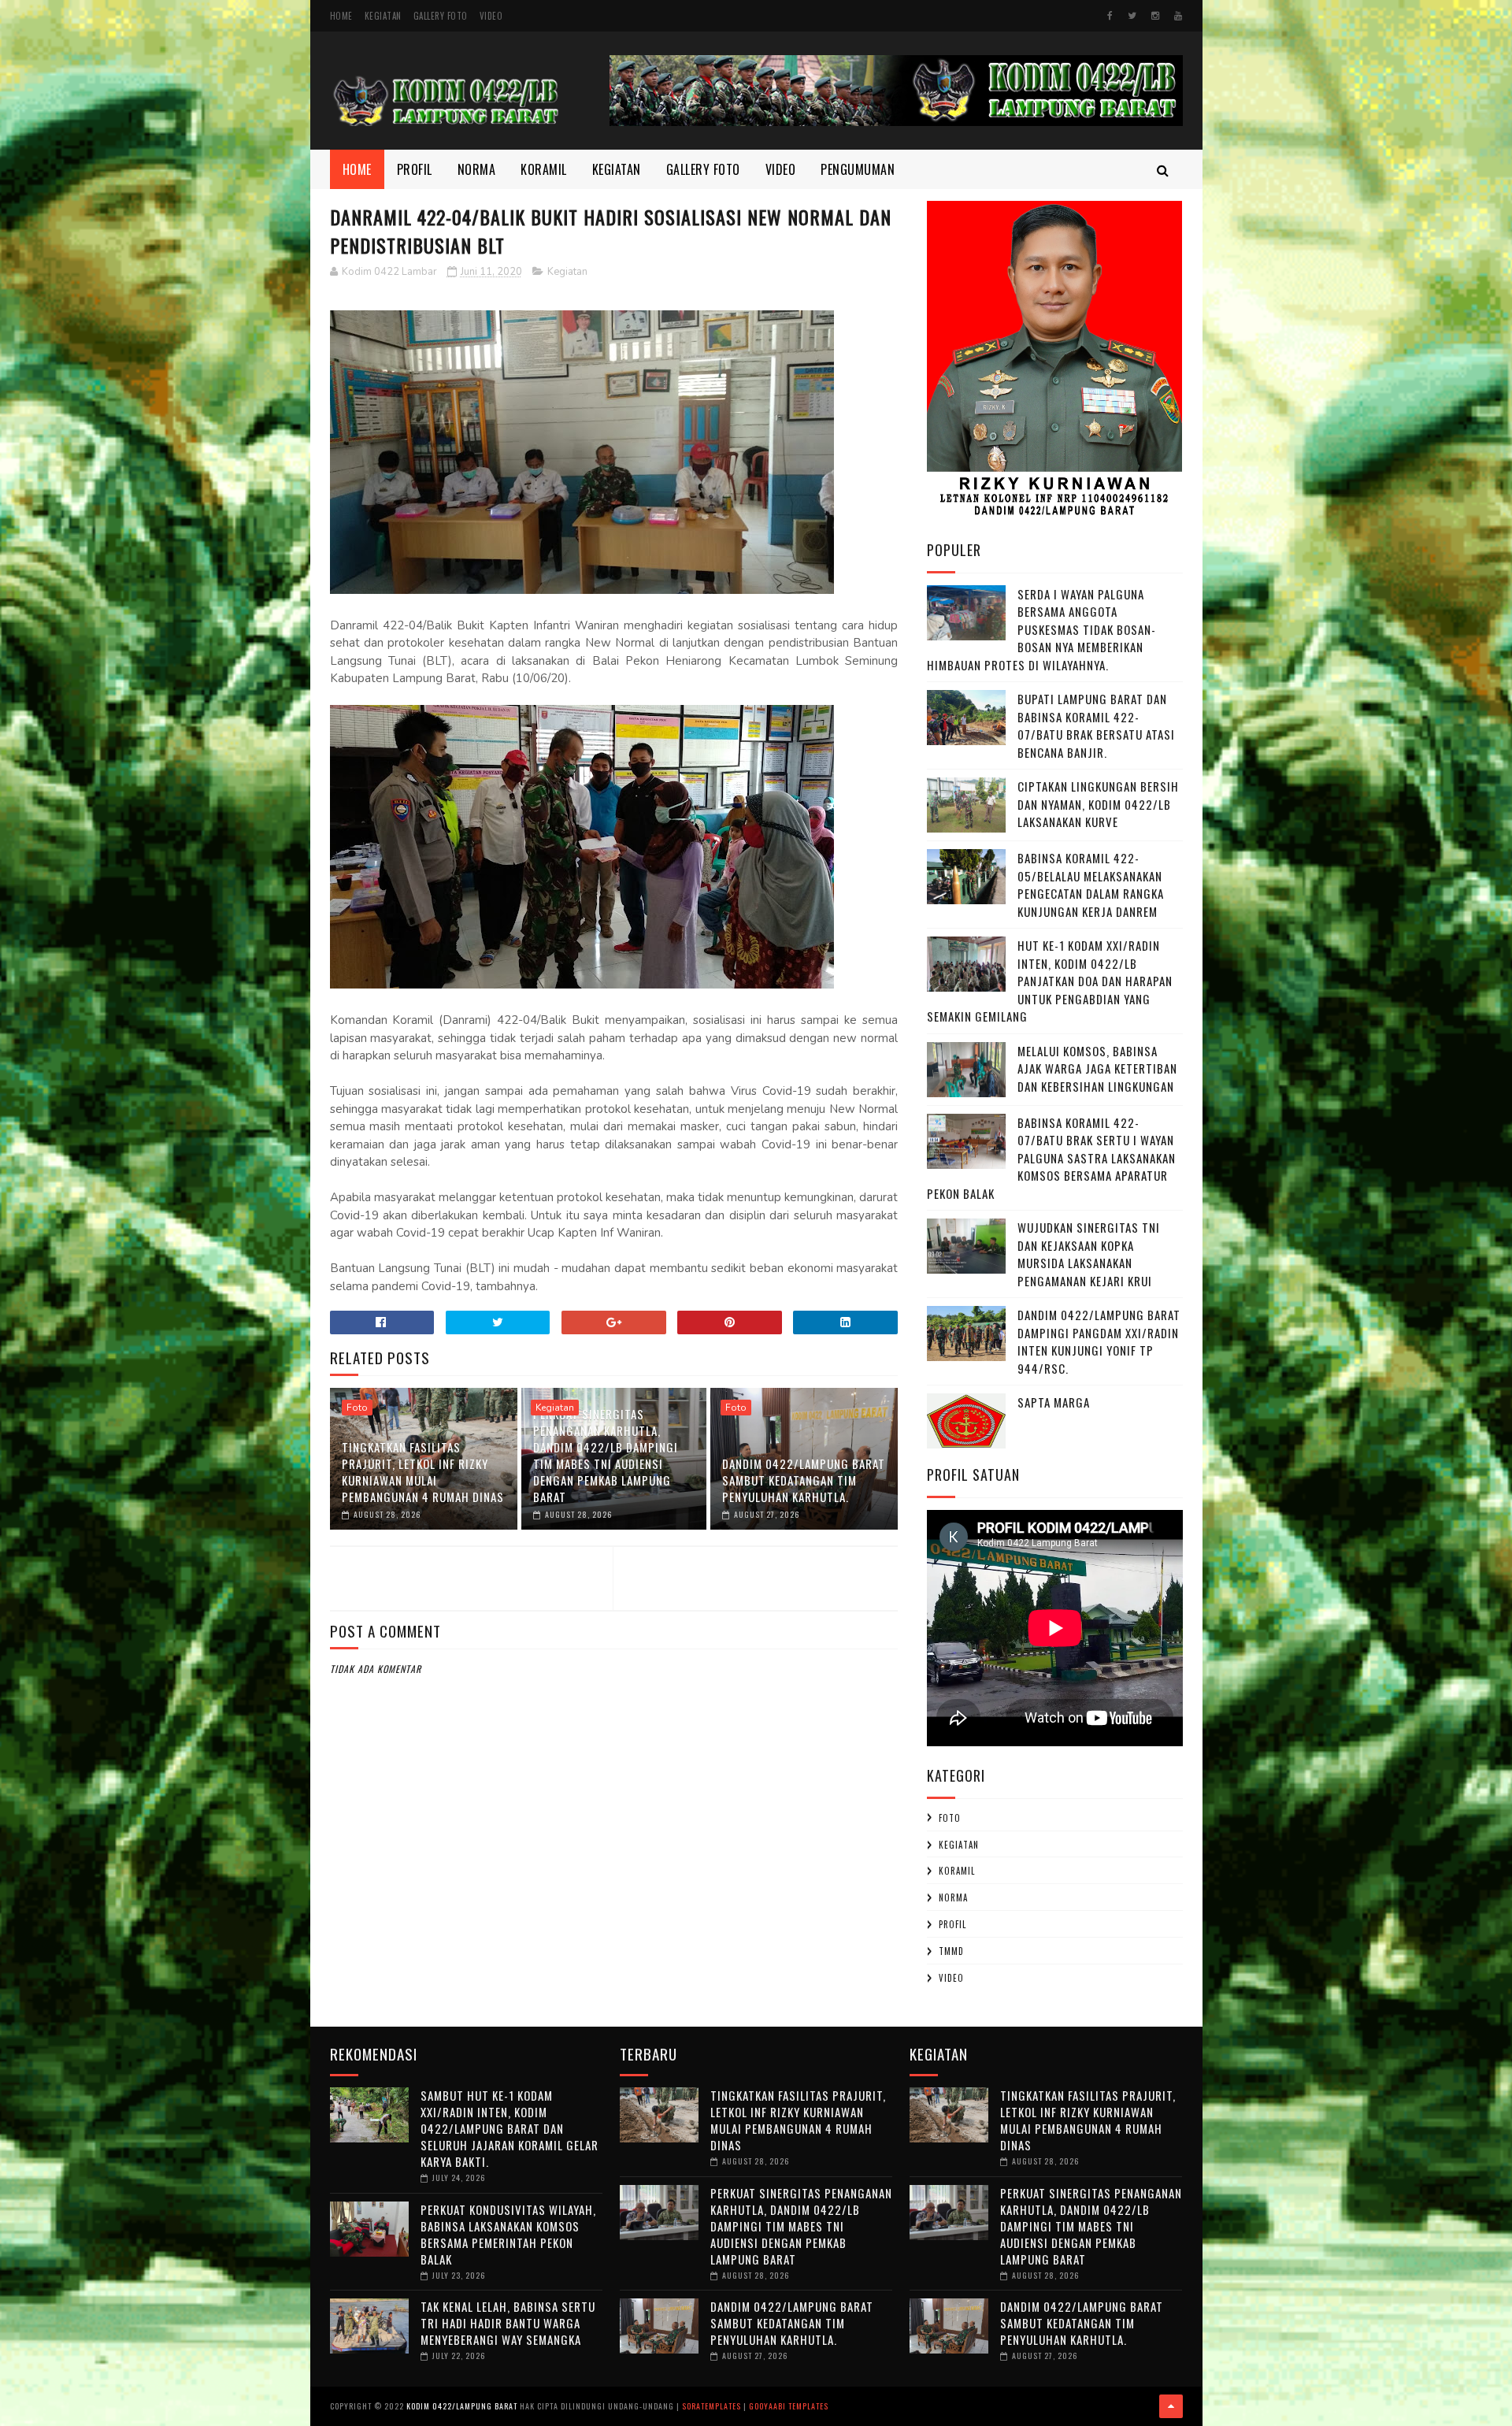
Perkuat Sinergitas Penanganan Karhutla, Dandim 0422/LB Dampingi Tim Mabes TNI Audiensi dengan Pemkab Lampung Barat (606, 1455)
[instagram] (1155, 16)
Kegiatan (383, 16)
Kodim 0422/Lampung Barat (462, 2406)
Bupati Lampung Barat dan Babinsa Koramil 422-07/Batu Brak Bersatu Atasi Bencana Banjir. (1096, 725)
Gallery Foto (441, 16)
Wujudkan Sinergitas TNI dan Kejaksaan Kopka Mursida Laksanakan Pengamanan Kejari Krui (1089, 1254)
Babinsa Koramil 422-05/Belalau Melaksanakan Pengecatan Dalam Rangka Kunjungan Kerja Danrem (1091, 885)
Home (341, 16)
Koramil (544, 169)
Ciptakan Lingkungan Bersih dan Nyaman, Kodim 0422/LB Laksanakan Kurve (1098, 804)
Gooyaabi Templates (789, 2406)
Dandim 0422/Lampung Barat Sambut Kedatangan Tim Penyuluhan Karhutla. (804, 1480)
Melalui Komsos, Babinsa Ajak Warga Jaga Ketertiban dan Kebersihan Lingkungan (1097, 1068)
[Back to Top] (1171, 2406)
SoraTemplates (712, 2406)
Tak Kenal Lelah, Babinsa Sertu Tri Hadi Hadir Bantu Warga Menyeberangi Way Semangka (508, 2323)
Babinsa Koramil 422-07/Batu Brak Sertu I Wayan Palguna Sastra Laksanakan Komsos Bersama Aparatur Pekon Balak (1051, 1158)
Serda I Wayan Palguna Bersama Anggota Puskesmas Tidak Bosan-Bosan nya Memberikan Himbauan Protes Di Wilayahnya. (1041, 629)
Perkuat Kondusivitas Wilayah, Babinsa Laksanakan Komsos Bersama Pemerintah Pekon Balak (508, 2234)
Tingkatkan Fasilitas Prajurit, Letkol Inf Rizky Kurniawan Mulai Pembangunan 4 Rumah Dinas (423, 1472)
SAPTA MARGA (1054, 1402)
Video (491, 16)
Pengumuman (858, 169)
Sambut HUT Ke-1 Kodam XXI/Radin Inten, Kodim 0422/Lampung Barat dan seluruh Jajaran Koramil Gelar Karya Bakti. (510, 2128)
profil (952, 1924)
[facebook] (1110, 16)
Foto (357, 1408)
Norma (477, 169)
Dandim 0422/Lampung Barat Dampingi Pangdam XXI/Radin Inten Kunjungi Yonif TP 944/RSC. (1099, 1341)
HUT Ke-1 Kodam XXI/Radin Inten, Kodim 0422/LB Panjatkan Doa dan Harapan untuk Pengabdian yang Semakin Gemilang (1050, 981)
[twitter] (1132, 16)
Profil (415, 169)
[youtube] (1178, 16)
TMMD (951, 1951)
